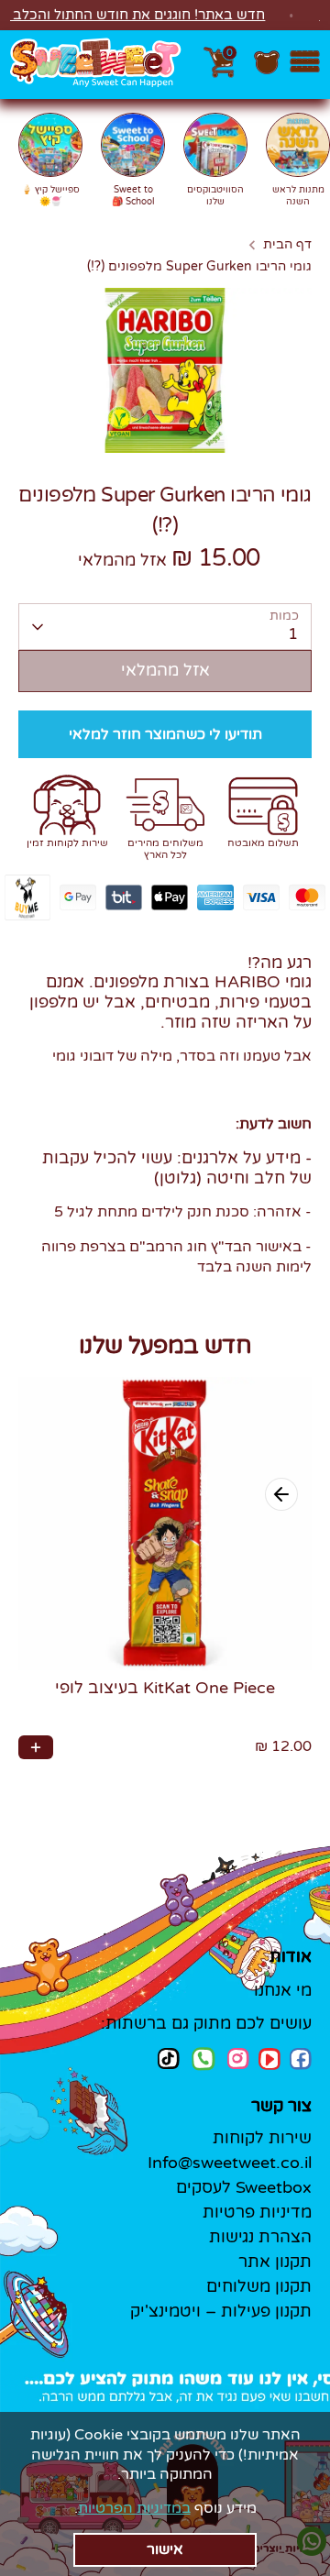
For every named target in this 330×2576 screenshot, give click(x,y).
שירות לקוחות (262, 2138)
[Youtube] (269, 2059)
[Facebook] (301, 2059)
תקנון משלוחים (259, 2286)
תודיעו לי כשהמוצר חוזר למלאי (165, 734)
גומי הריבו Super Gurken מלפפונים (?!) (199, 267)
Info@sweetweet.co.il (230, 2163)
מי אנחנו (283, 1990)
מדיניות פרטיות (257, 2212)
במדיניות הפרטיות (134, 2508)
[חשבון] (267, 72)
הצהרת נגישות (260, 2237)
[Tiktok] (169, 2059)
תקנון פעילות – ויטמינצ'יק (221, 2311)
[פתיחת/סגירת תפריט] (305, 65)
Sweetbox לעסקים (244, 2187)
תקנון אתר (275, 2262)
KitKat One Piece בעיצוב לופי (165, 1688)
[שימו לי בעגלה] (36, 1747)
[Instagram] (238, 2059)
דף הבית (287, 245)
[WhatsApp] (203, 2061)
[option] (165, 370)
